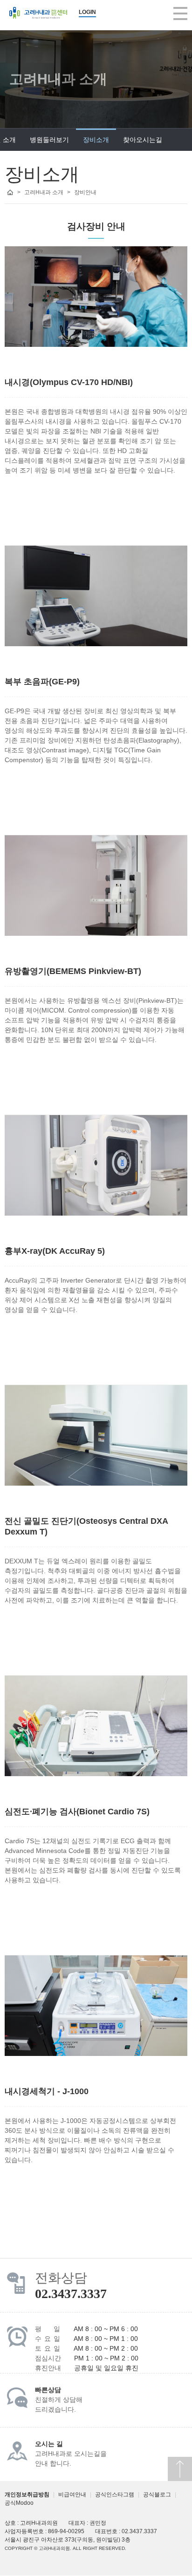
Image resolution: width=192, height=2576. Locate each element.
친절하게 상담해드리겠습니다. (59, 2400)
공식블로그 (157, 2495)
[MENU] (180, 14)
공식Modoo (19, 2503)
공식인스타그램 (115, 2495)
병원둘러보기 (49, 140)
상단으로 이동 (180, 2469)
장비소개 (96, 140)
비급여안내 (72, 2495)
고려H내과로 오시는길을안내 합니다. (71, 2454)
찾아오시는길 (143, 140)
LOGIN (87, 12)
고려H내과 (38, 13)
